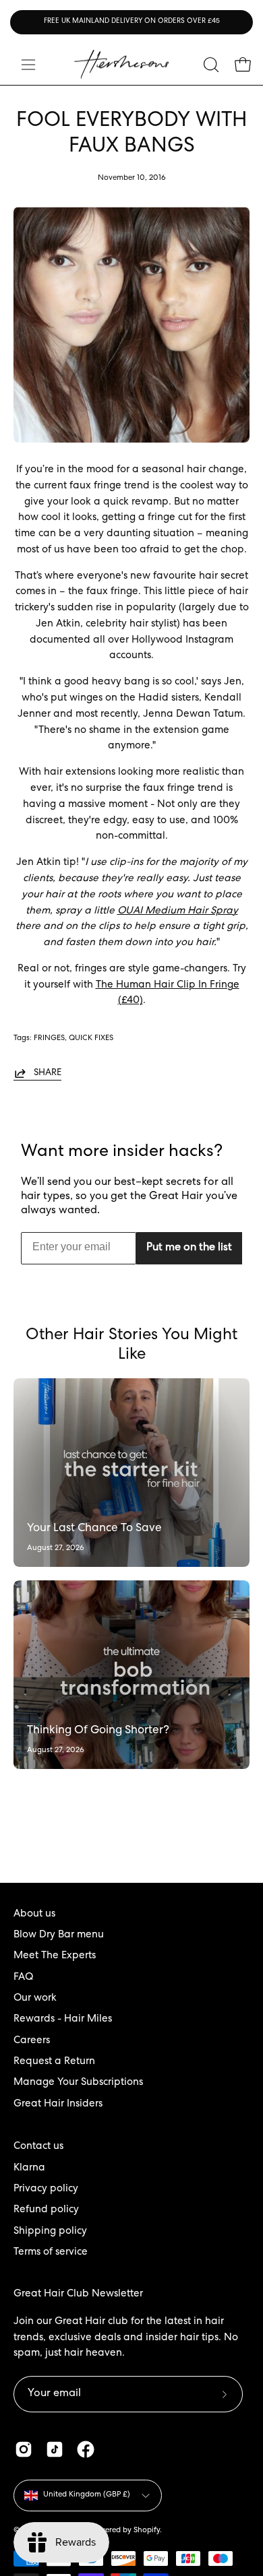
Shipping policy (50, 2232)
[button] (210, 65)
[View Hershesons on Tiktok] (55, 2449)
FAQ (23, 1978)
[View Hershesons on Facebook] (86, 2449)
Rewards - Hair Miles (63, 2020)
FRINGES (49, 1038)
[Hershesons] (121, 64)
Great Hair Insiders (58, 2104)
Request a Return (54, 2062)
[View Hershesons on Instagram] (24, 2449)
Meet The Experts (55, 1956)
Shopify (147, 2531)
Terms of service (51, 2253)
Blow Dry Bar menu (59, 1935)
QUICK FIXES (91, 1038)
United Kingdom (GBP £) (87, 2495)
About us (34, 1914)
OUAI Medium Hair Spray (178, 911)
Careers (32, 2041)
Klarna (29, 2168)
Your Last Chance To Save (94, 1529)
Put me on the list (189, 1248)
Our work (35, 1999)
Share (48, 1073)
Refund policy (46, 2210)
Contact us (38, 2147)
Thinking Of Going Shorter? (98, 1731)
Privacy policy (46, 2189)
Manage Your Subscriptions (78, 2083)
